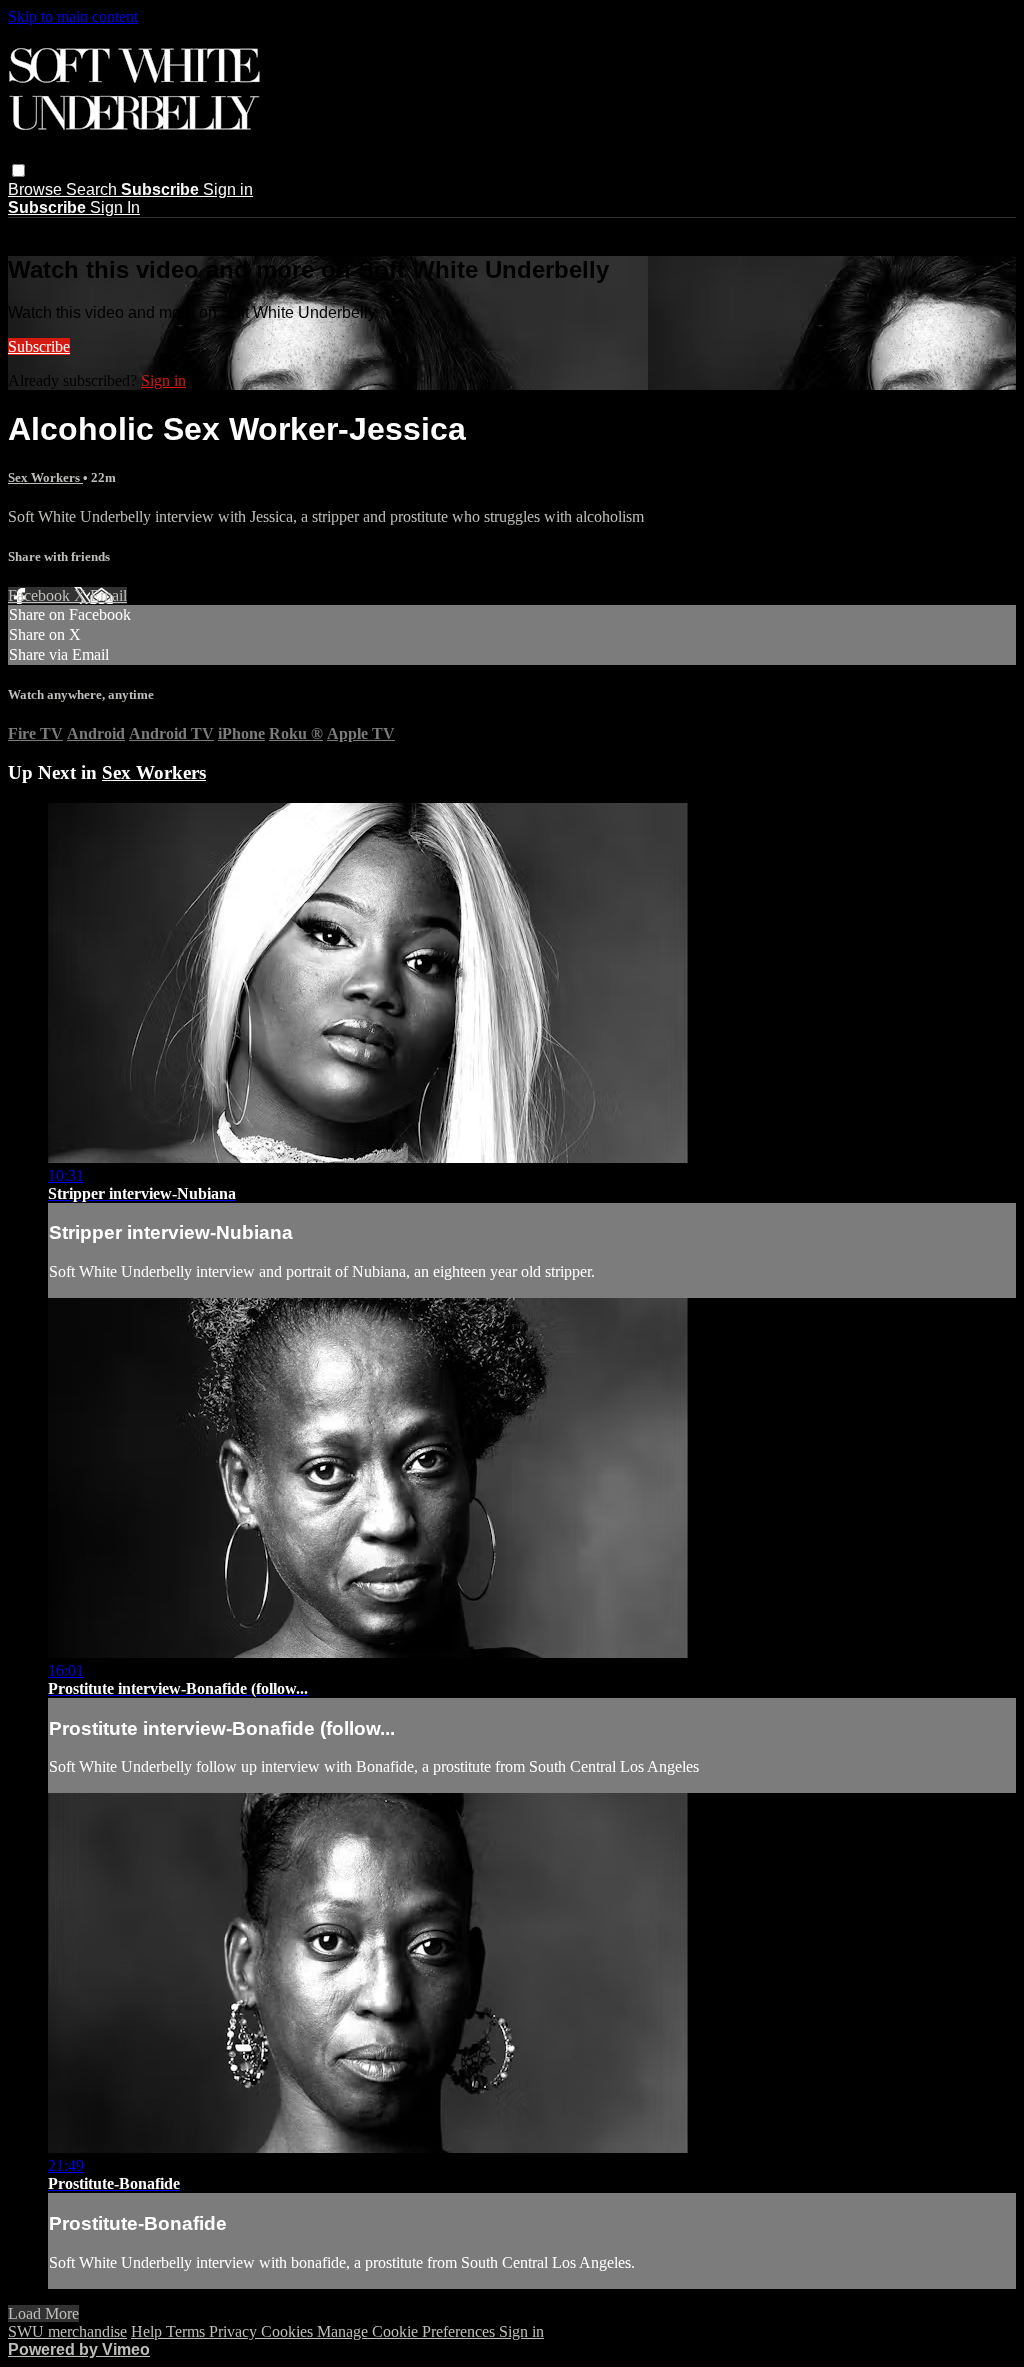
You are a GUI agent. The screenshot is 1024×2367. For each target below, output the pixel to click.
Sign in (228, 189)
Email (108, 595)
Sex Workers (45, 477)
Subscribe (39, 346)
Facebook (41, 595)
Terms (187, 2331)
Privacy (235, 2331)
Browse (37, 189)
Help (148, 2331)
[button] (18, 170)
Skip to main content (73, 16)
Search (93, 189)
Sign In (115, 207)
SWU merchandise (67, 2331)
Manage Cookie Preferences (408, 2331)
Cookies (289, 2331)
